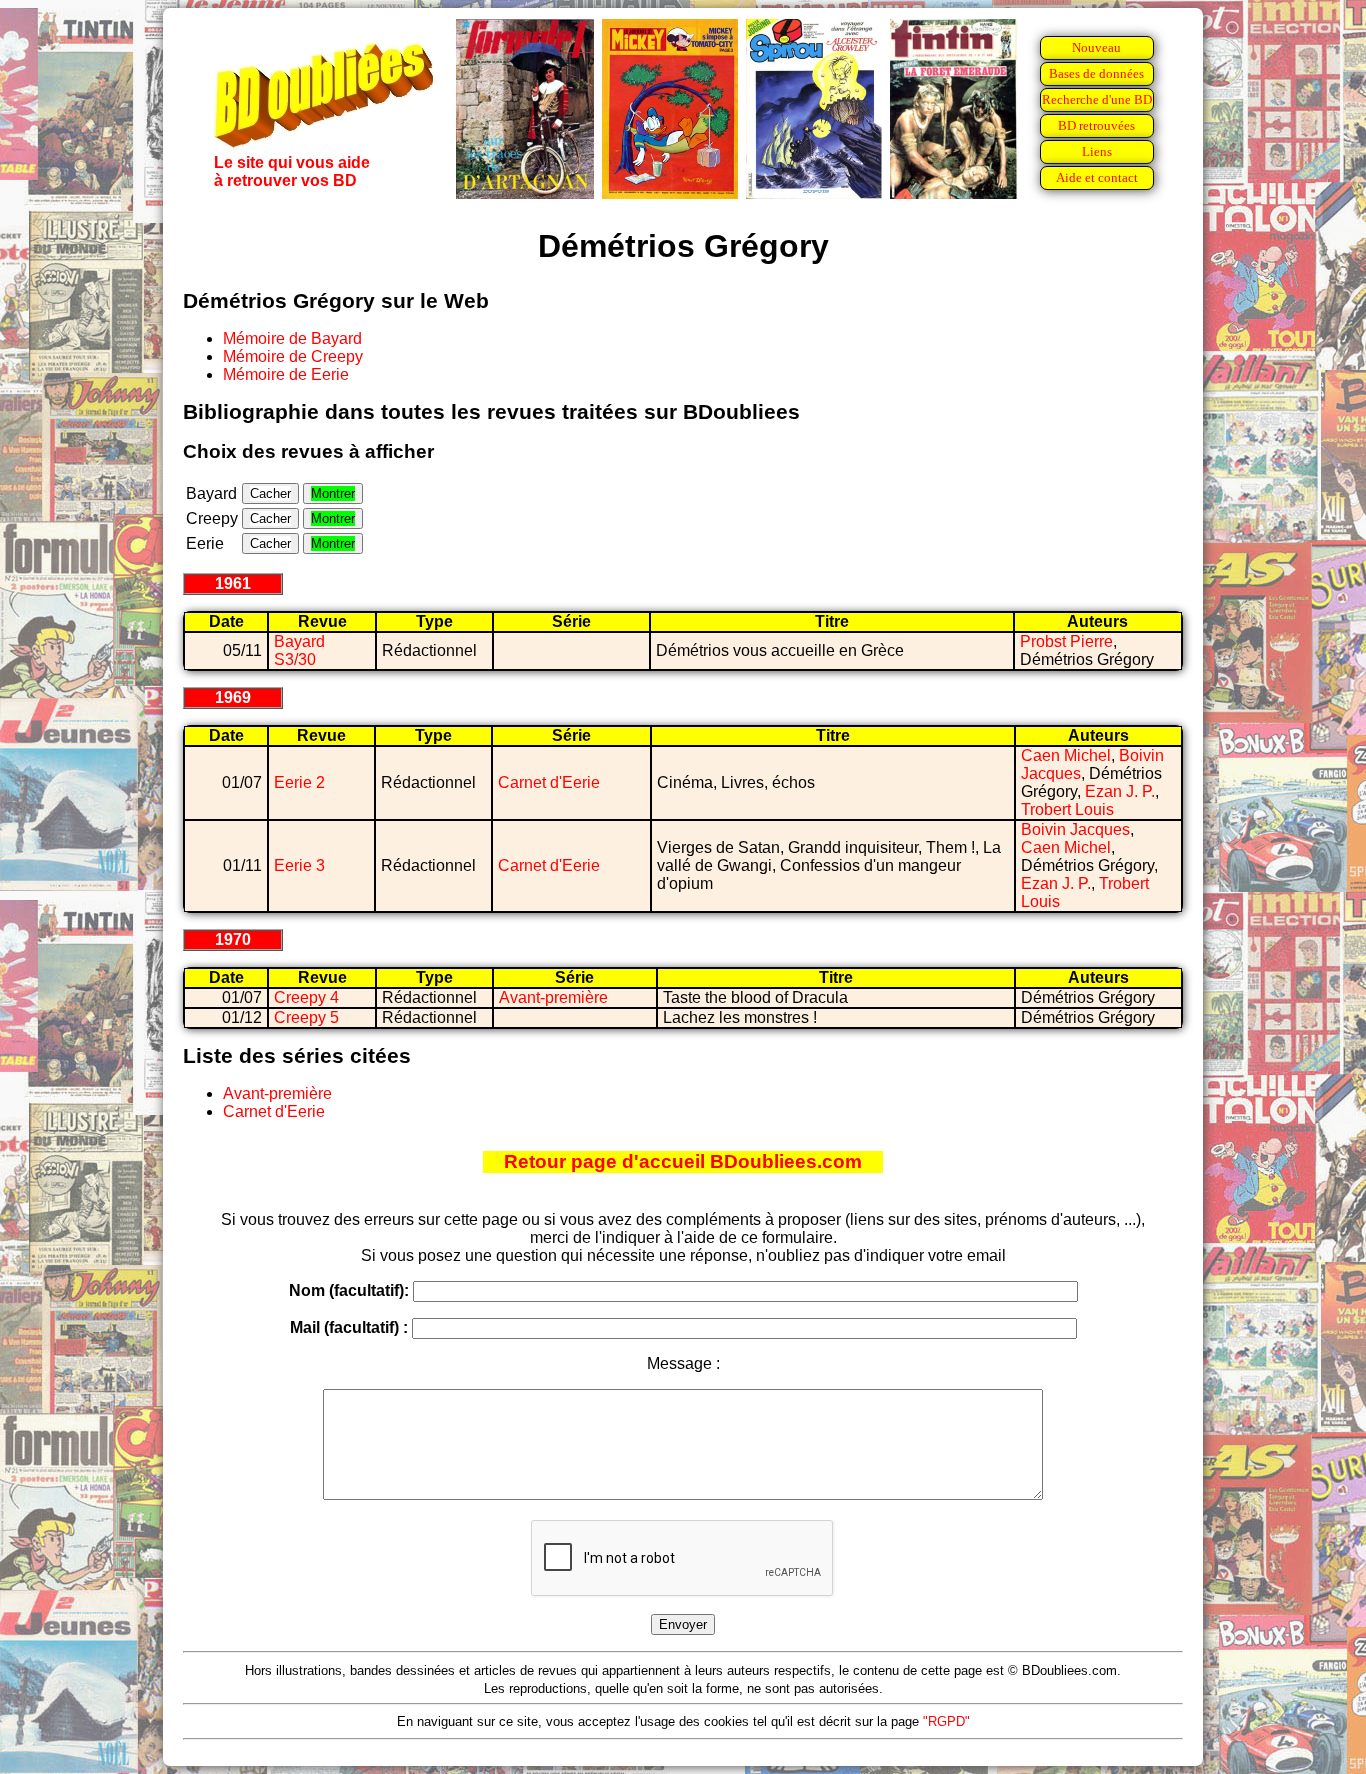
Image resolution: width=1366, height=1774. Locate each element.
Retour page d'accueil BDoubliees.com (683, 1161)
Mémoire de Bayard (292, 338)
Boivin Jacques (1075, 829)
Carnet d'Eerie (549, 782)
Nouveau (1096, 47)
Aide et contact (1097, 177)
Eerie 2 (299, 782)
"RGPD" (946, 1721)
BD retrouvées (1096, 125)
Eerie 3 (299, 865)
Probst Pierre (1066, 641)
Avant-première (553, 997)
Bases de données (1096, 73)
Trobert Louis (1067, 809)
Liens (1097, 151)
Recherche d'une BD (1097, 99)
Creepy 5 (306, 1017)
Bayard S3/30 (299, 650)
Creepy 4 (306, 997)
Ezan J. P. (1120, 791)
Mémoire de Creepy (293, 356)
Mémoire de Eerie (286, 374)
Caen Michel (1066, 755)
